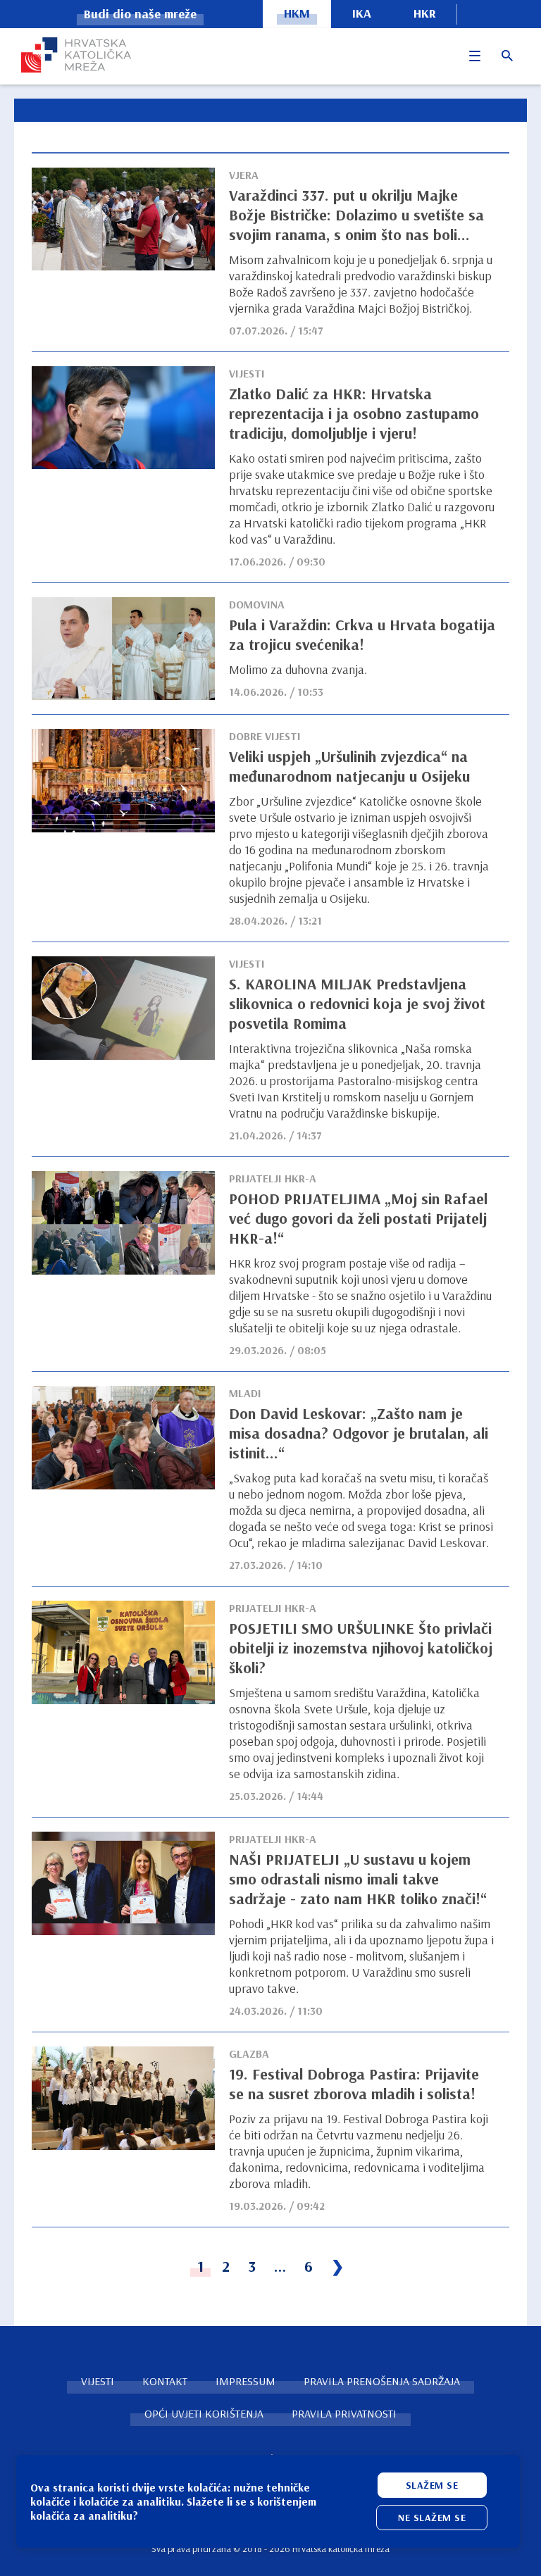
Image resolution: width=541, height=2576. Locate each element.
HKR (425, 13)
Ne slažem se (432, 2518)
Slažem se (432, 2485)
